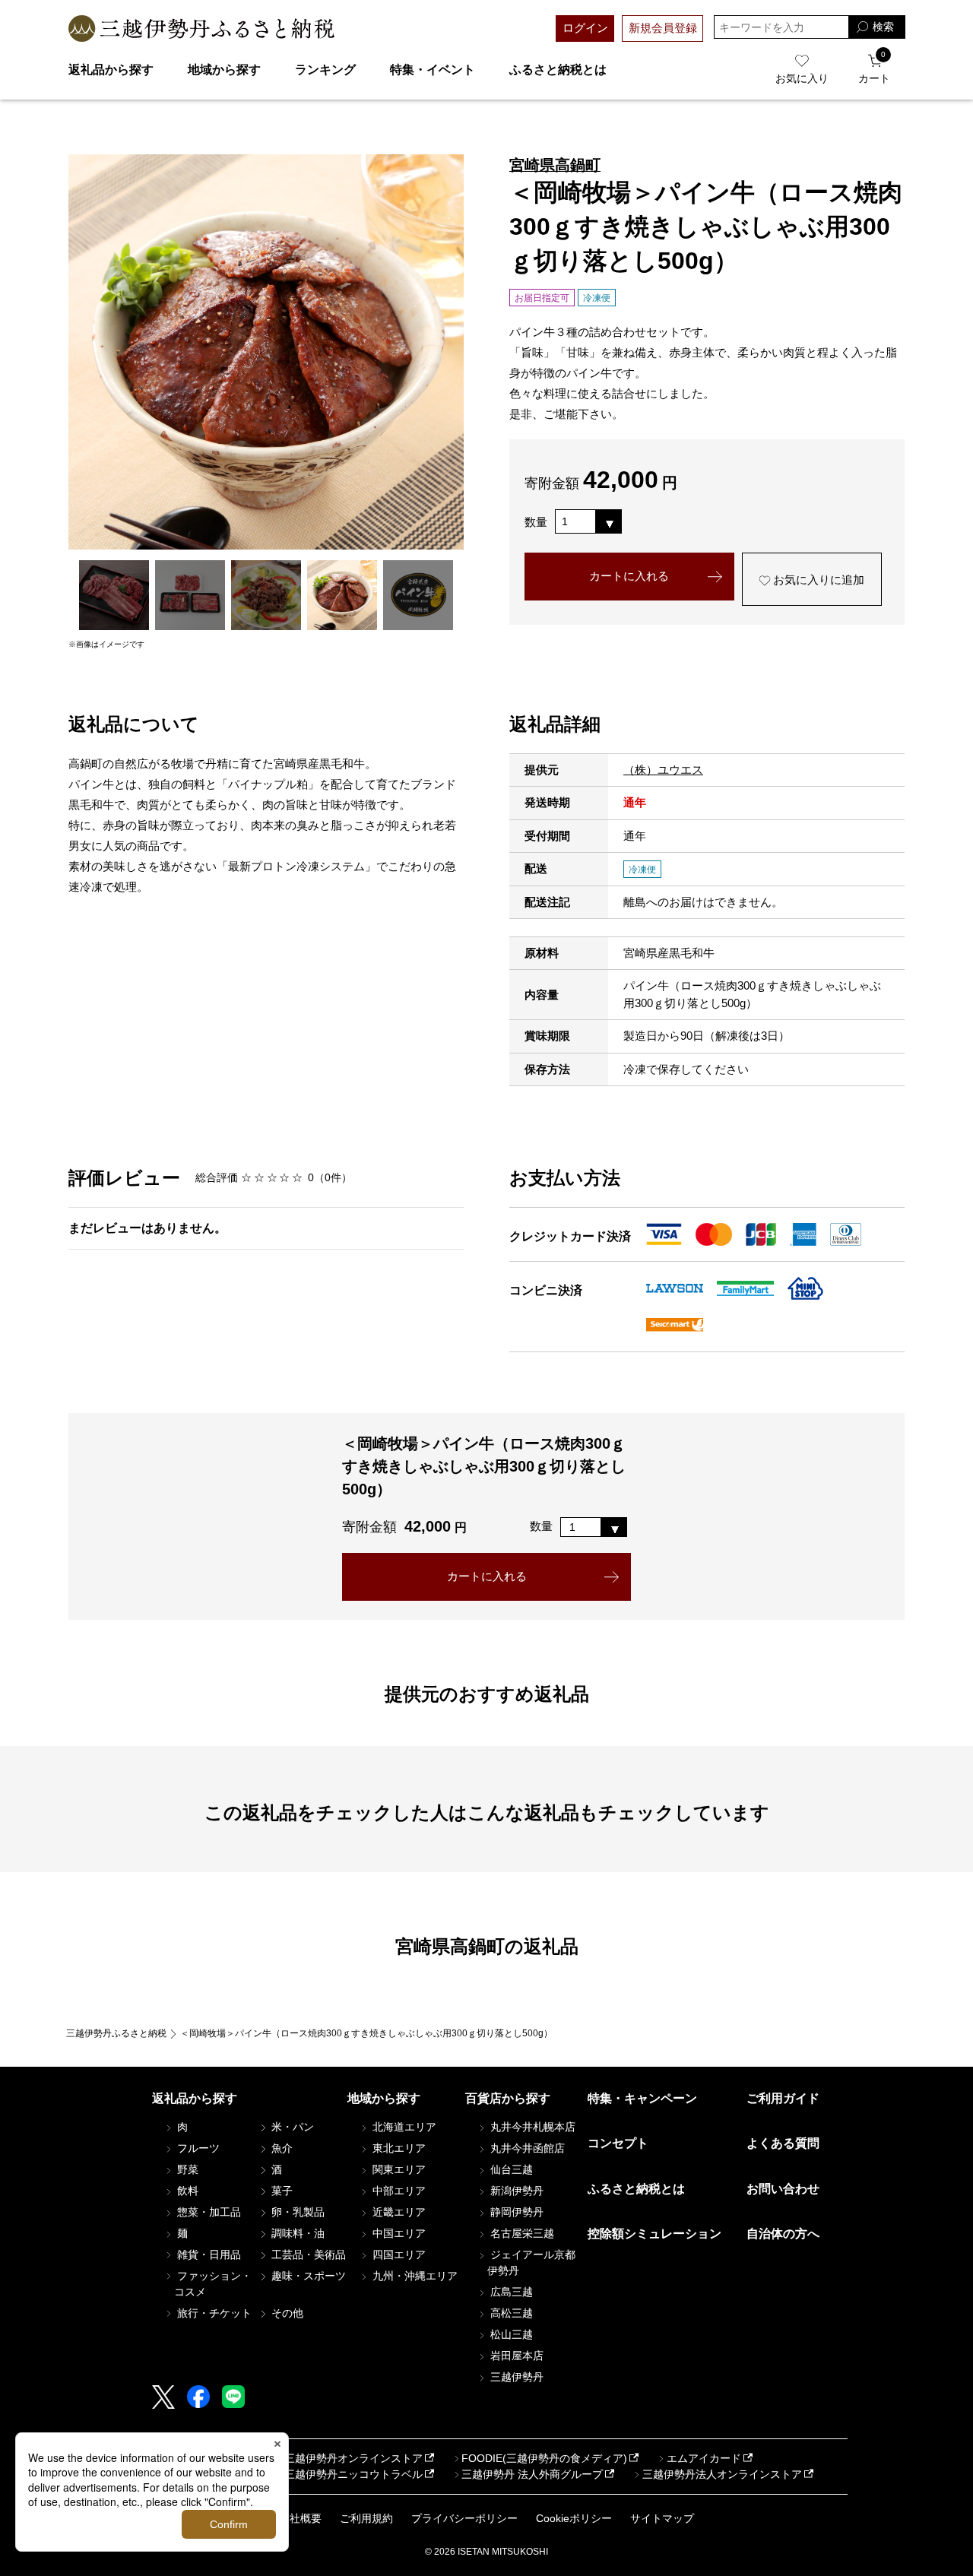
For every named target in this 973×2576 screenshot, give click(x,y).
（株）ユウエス (663, 770)
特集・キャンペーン (642, 2098)
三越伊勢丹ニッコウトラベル (353, 2474)
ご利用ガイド (783, 2098)
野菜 (186, 2169)
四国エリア (398, 2254)
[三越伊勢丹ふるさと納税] (201, 29)
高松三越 (510, 2313)
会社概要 (300, 2518)
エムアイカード (704, 2458)
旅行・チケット (213, 2313)
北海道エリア (403, 2127)
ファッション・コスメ (213, 2284)
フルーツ (197, 2148)
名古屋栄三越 (521, 2233)
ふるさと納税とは (558, 70)
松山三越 (510, 2334)
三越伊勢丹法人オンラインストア (722, 2474)
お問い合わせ (783, 2189)
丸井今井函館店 (526, 2148)
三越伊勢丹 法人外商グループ (532, 2474)
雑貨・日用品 (208, 2254)
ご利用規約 (366, 2518)
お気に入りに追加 (817, 580)
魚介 (280, 2148)
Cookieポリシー (574, 2518)
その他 (286, 2313)
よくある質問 (783, 2143)
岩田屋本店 (515, 2356)
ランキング (325, 70)
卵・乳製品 (296, 2212)
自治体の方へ (783, 2234)
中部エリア (398, 2191)
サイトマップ (662, 2518)
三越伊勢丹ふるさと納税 (116, 2033)
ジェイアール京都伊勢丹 (531, 2262)
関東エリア (398, 2169)
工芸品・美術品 (307, 2254)
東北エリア (398, 2148)
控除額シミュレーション (654, 2234)
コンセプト (618, 2143)
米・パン (291, 2127)
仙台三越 (510, 2169)
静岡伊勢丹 (515, 2212)
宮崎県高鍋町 (555, 165)
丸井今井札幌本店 (531, 2127)
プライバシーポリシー (464, 2518)
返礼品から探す (111, 70)
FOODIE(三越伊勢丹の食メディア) (544, 2458)
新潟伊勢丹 (515, 2191)
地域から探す (224, 70)
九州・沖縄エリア (414, 2276)
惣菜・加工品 (208, 2212)
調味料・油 (296, 2233)
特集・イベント (433, 70)
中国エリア (398, 2233)
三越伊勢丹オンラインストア (353, 2458)
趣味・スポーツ (307, 2276)
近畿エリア (398, 2212)
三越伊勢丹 (515, 2377)
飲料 (186, 2191)
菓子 (280, 2191)
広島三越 (510, 2292)
